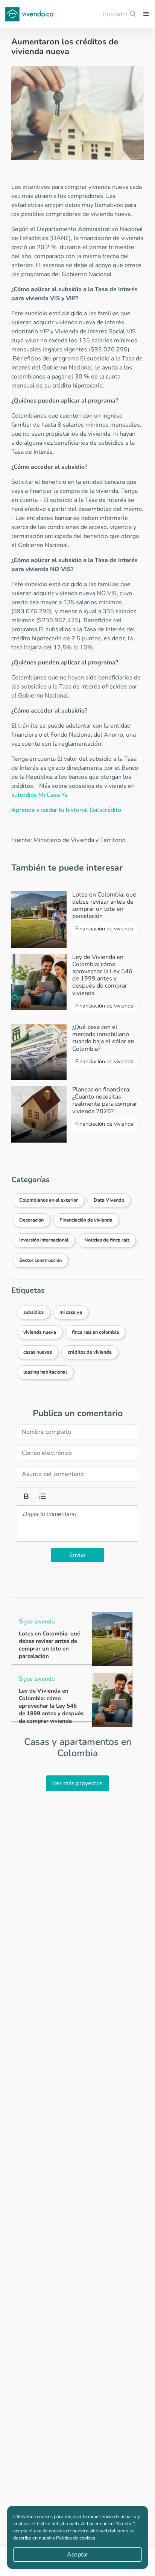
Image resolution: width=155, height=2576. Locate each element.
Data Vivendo (109, 1200)
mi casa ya (71, 1312)
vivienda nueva (40, 1332)
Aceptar (78, 2555)
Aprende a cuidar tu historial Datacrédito (66, 810)
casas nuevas (38, 1352)
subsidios (33, 1312)
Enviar (77, 1555)
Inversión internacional (44, 1240)
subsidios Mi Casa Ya (40, 795)
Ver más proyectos (77, 1783)
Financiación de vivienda (86, 1220)
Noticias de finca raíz (107, 1240)
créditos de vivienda (90, 1352)
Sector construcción (40, 1260)
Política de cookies (76, 2538)
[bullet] (42, 1495)
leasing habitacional (45, 1372)
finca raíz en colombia (95, 1332)
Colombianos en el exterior (49, 1200)
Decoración (31, 1220)
